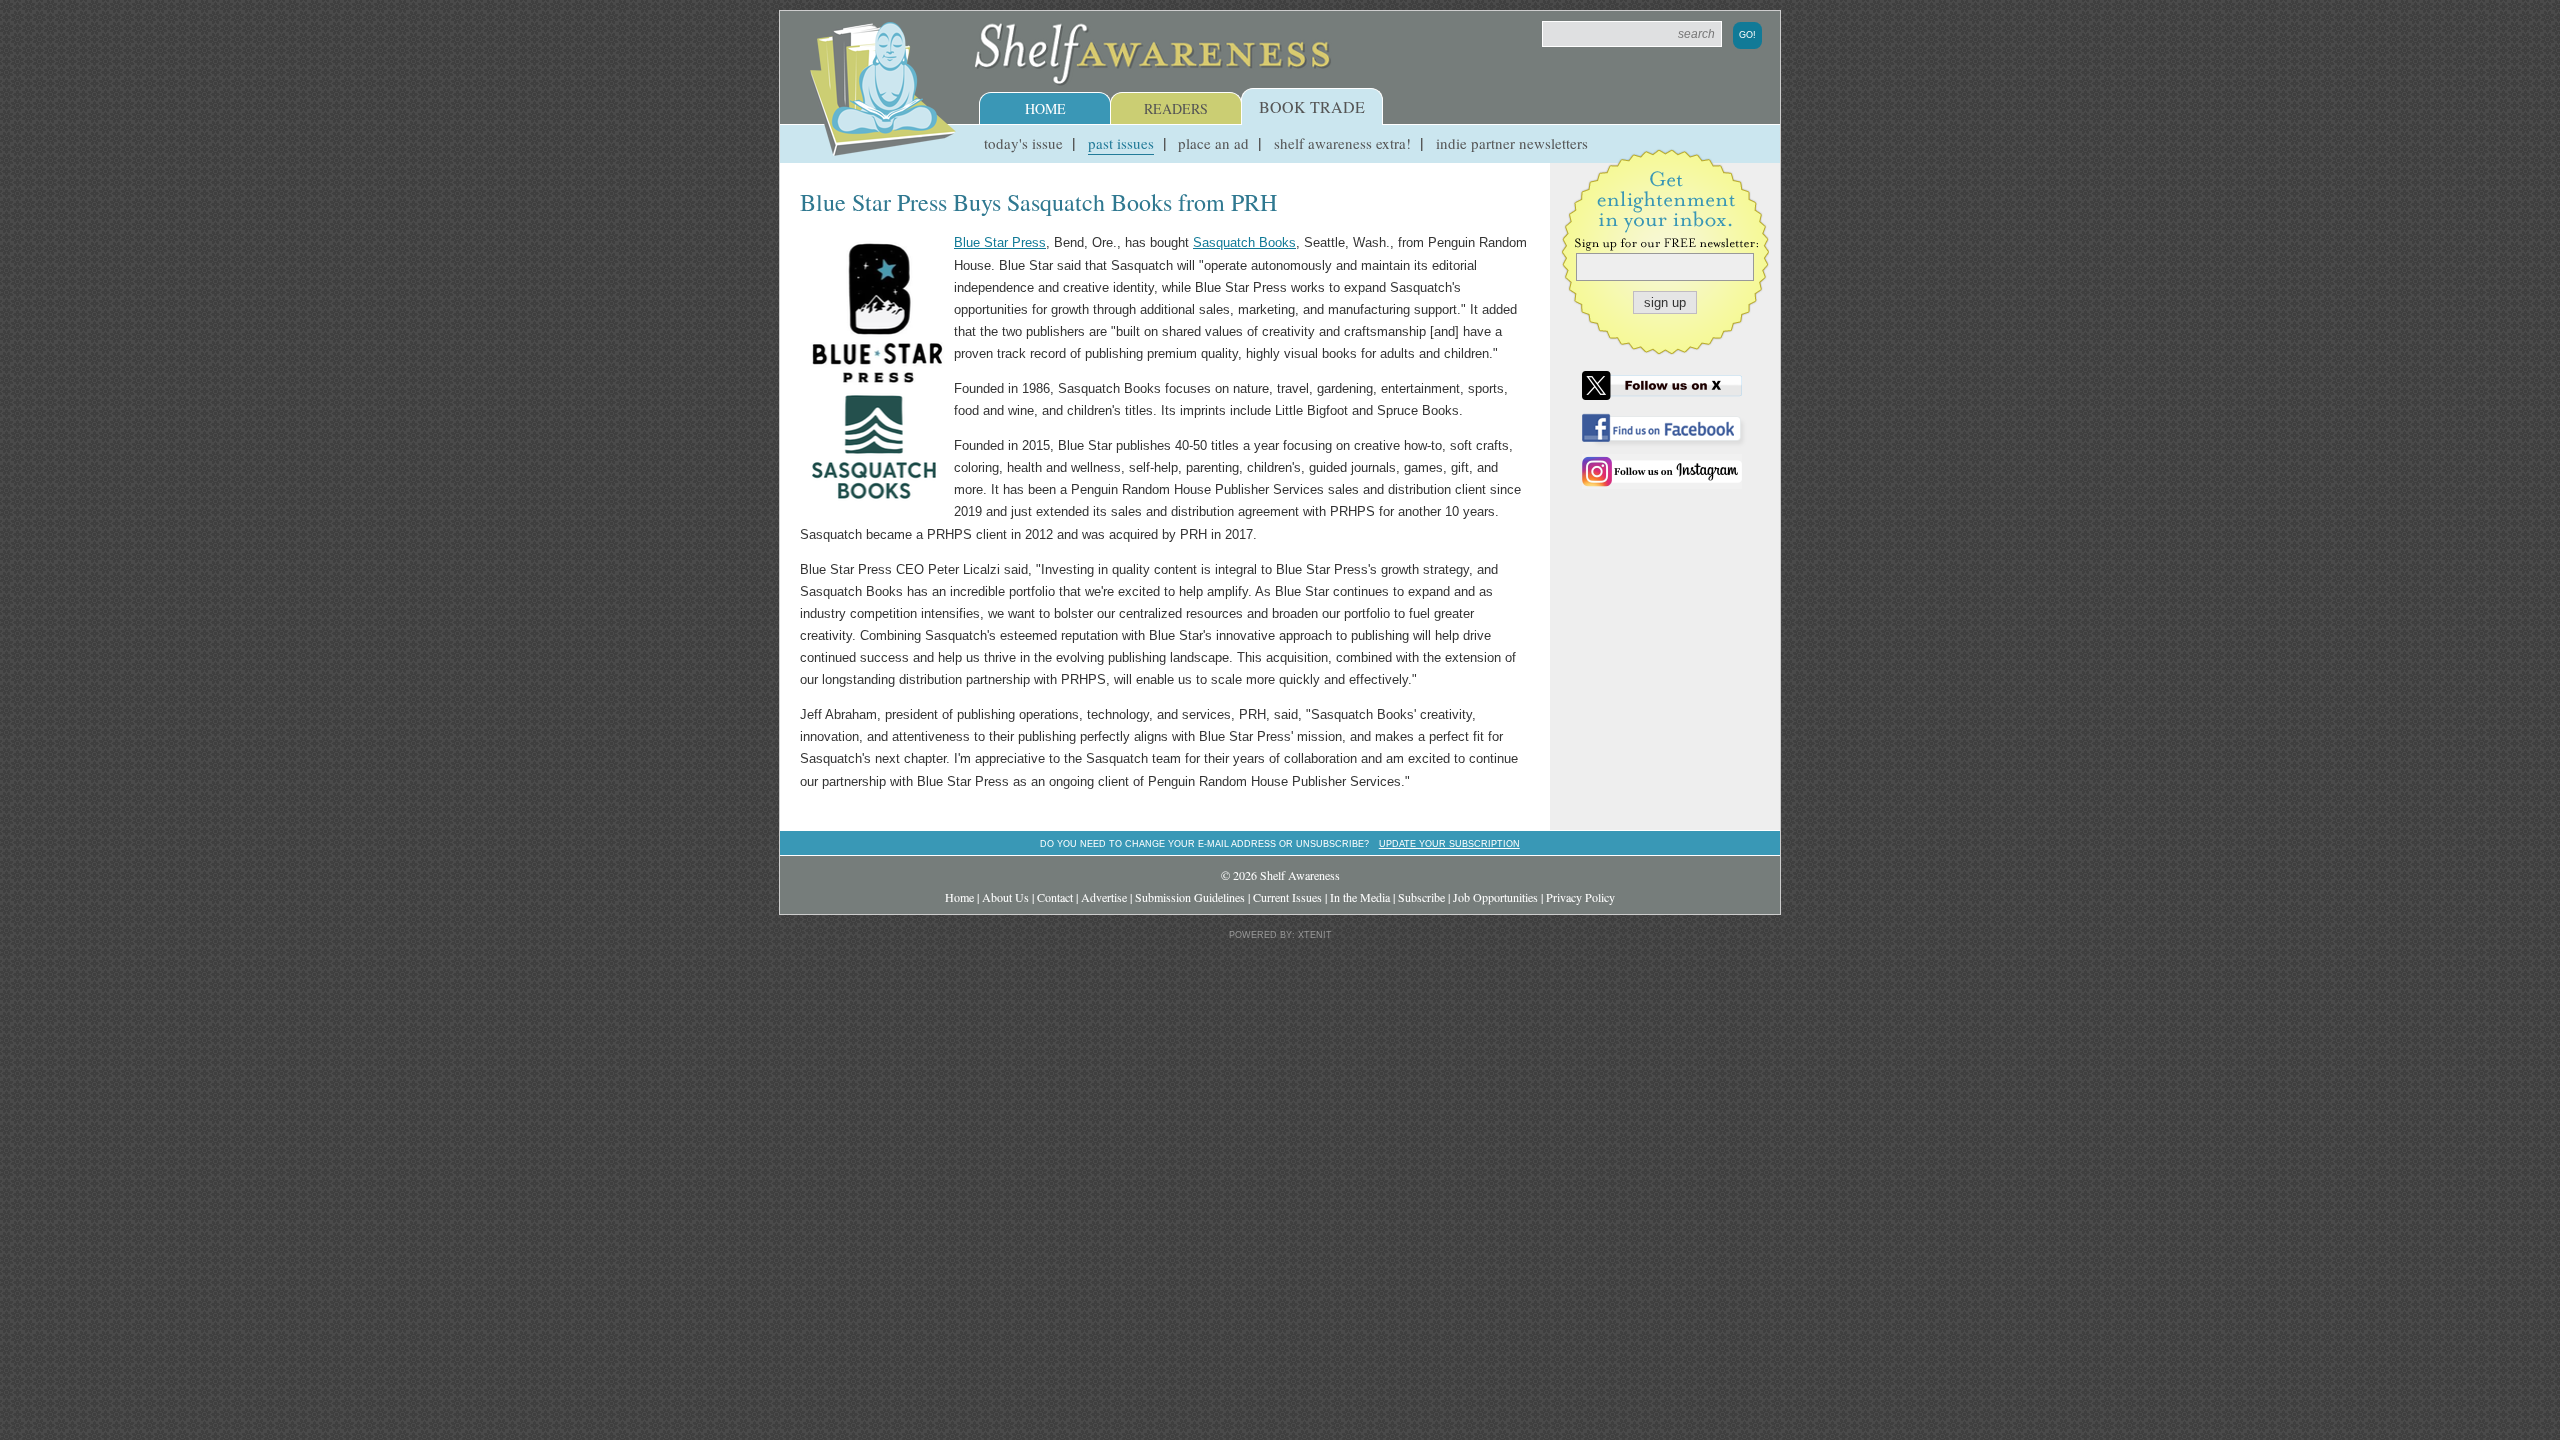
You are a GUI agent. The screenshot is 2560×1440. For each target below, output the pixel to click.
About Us (1005, 897)
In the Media (1360, 897)
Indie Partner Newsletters (1512, 143)
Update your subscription (1449, 843)
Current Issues (1287, 897)
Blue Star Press (1000, 242)
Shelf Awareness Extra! (1342, 143)
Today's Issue (1023, 143)
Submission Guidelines (1190, 897)
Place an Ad (1213, 143)
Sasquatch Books (1244, 242)
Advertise (1104, 897)
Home (1045, 108)
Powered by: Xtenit (1280, 935)
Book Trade (1312, 106)
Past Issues (1121, 143)
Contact (1055, 897)
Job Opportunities (1495, 897)
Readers (1176, 108)
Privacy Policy (1580, 897)
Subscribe (1421, 897)
